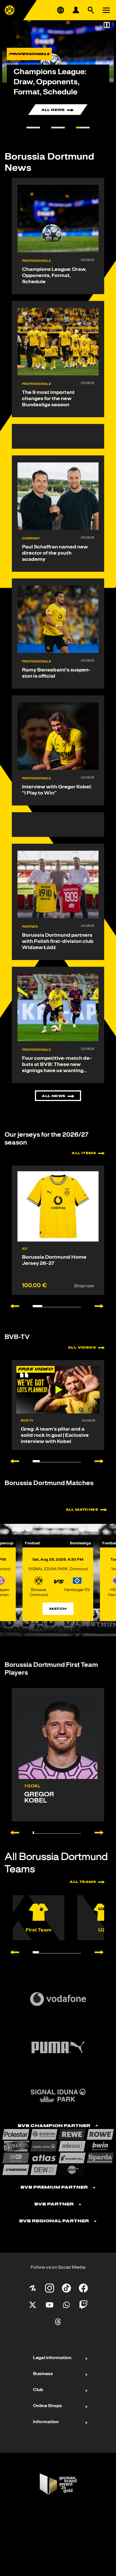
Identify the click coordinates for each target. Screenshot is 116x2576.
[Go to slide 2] (58, 128)
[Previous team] (12, 1952)
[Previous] (12, 1833)
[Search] (91, 10)
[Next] (102, 1833)
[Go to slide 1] (33, 128)
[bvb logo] (10, 10)
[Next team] (102, 1952)
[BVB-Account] (76, 10)
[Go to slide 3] (83, 128)
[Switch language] (61, 10)
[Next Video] (102, 1461)
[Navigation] (106, 10)
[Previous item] (12, 1306)
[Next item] (102, 1306)
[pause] (107, 25)
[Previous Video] (12, 1461)
